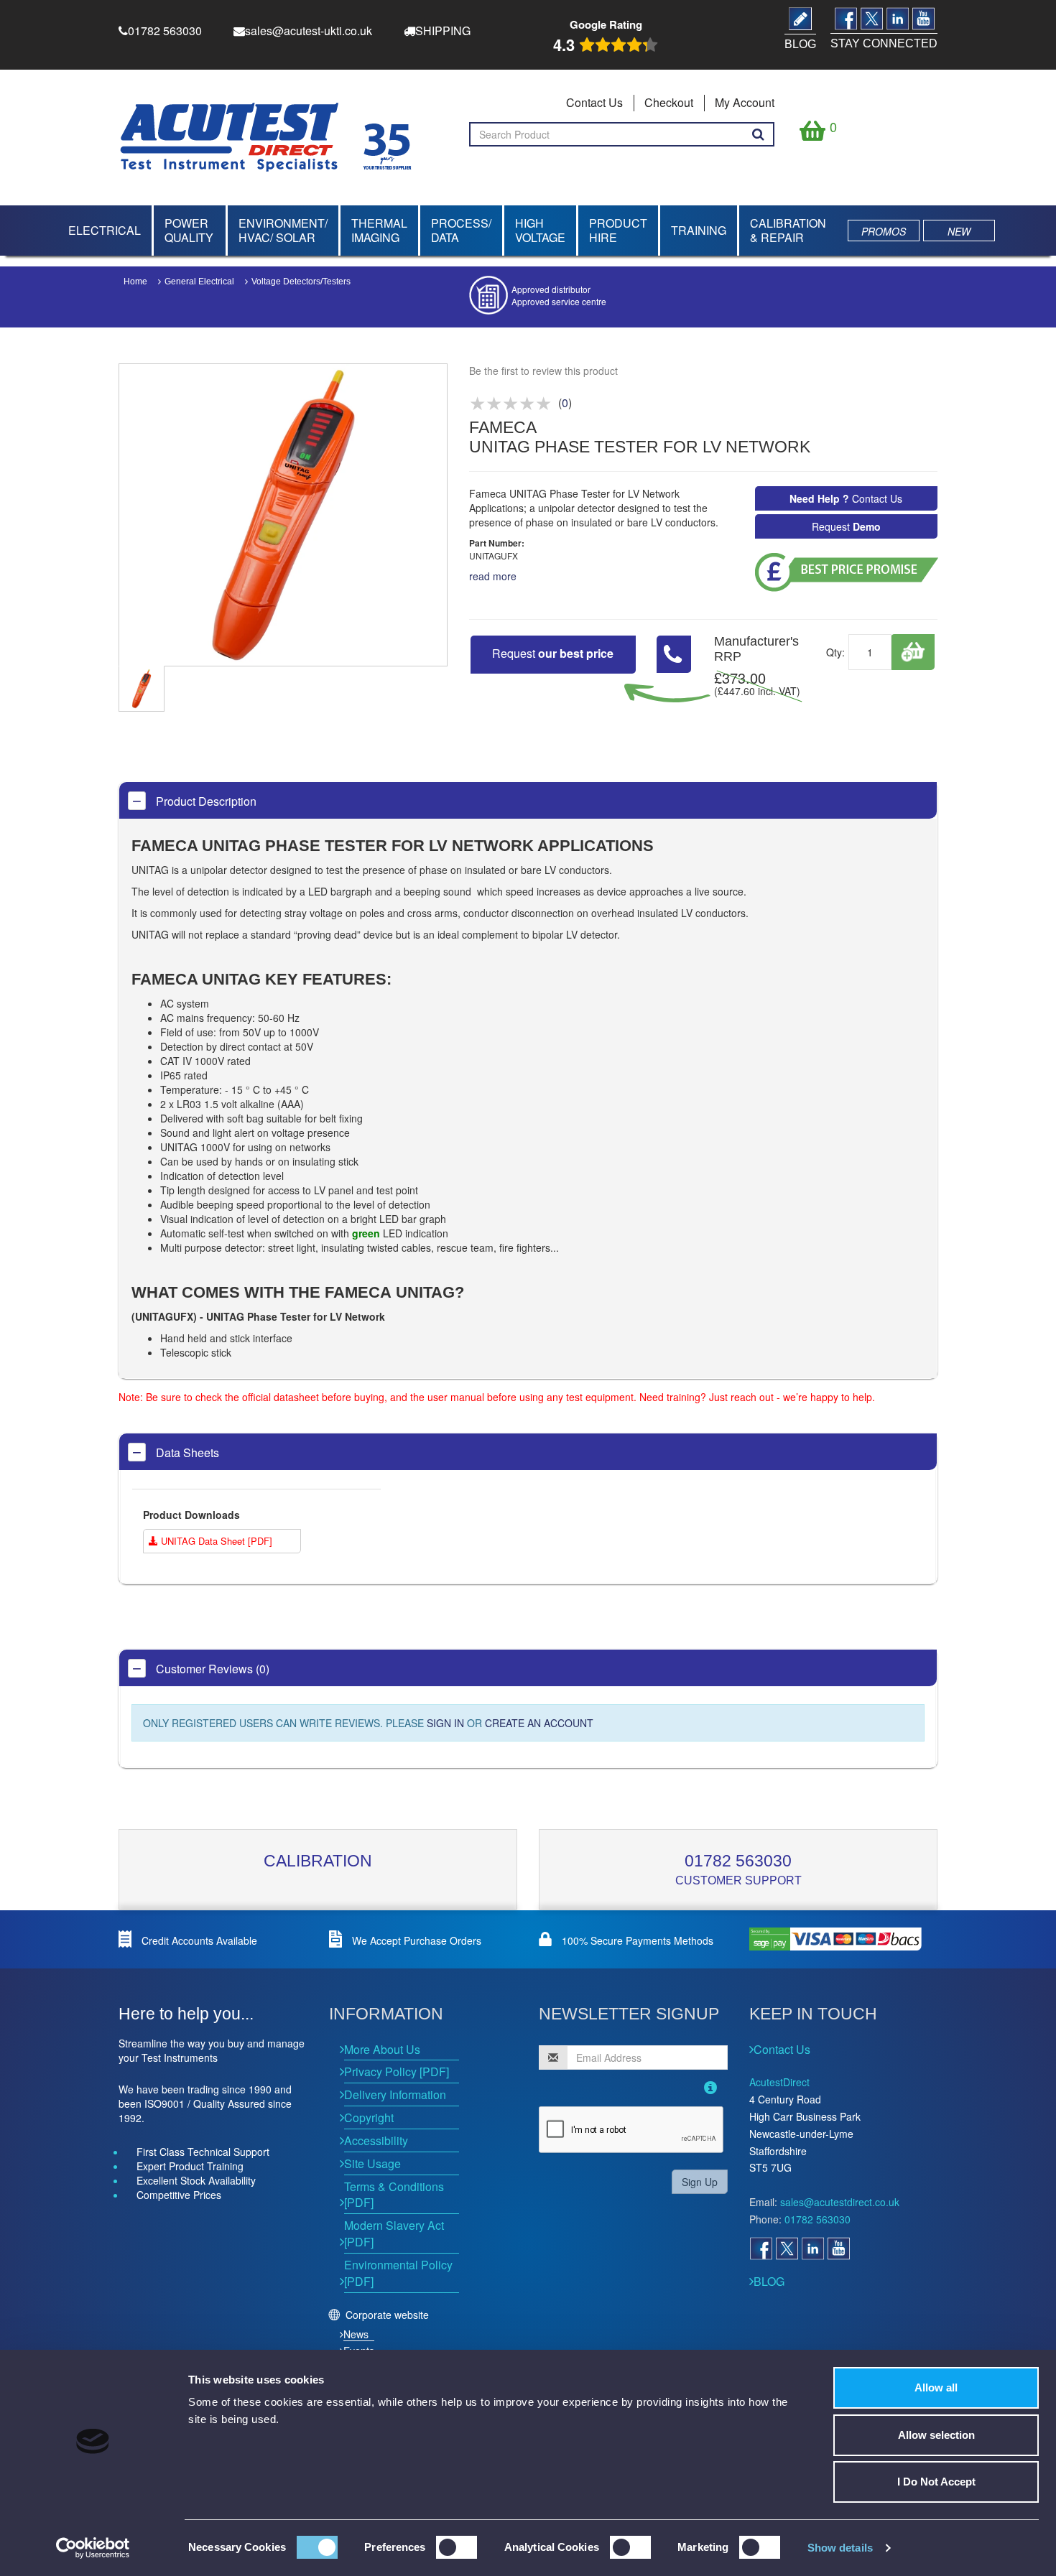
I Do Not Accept (936, 2482)
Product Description (205, 801)
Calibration (318, 1861)
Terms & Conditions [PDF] (394, 2195)
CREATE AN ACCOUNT (539, 1723)
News (356, 2334)
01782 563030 (738, 1861)
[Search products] (758, 134)
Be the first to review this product (543, 371)
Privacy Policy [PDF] (397, 2072)
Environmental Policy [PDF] (398, 2273)
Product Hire (618, 230)
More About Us (382, 2049)
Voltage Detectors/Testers (301, 282)
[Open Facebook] (761, 2249)
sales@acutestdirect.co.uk (840, 2202)
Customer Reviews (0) (211, 1669)
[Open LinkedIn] (812, 2249)
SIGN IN (445, 1723)
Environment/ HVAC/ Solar (283, 230)
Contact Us (594, 102)
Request (846, 526)
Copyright (369, 2117)
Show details (840, 2548)
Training (699, 230)
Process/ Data (461, 230)
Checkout (669, 102)
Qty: (835, 652)
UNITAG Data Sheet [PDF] (215, 1541)
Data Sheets (186, 1452)
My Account (745, 102)
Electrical (105, 230)
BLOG (769, 2281)
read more (493, 576)
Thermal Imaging (379, 230)
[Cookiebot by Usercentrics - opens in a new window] (93, 2548)
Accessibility (376, 2140)
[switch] (457, 2547)
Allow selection (936, 2435)
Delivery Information (395, 2094)
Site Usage (372, 2163)
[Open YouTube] (838, 2249)
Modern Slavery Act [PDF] (394, 2233)
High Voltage (540, 230)
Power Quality (189, 230)
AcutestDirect (779, 2082)
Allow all (936, 2387)
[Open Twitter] (787, 2249)
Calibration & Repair (788, 230)
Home (135, 282)
